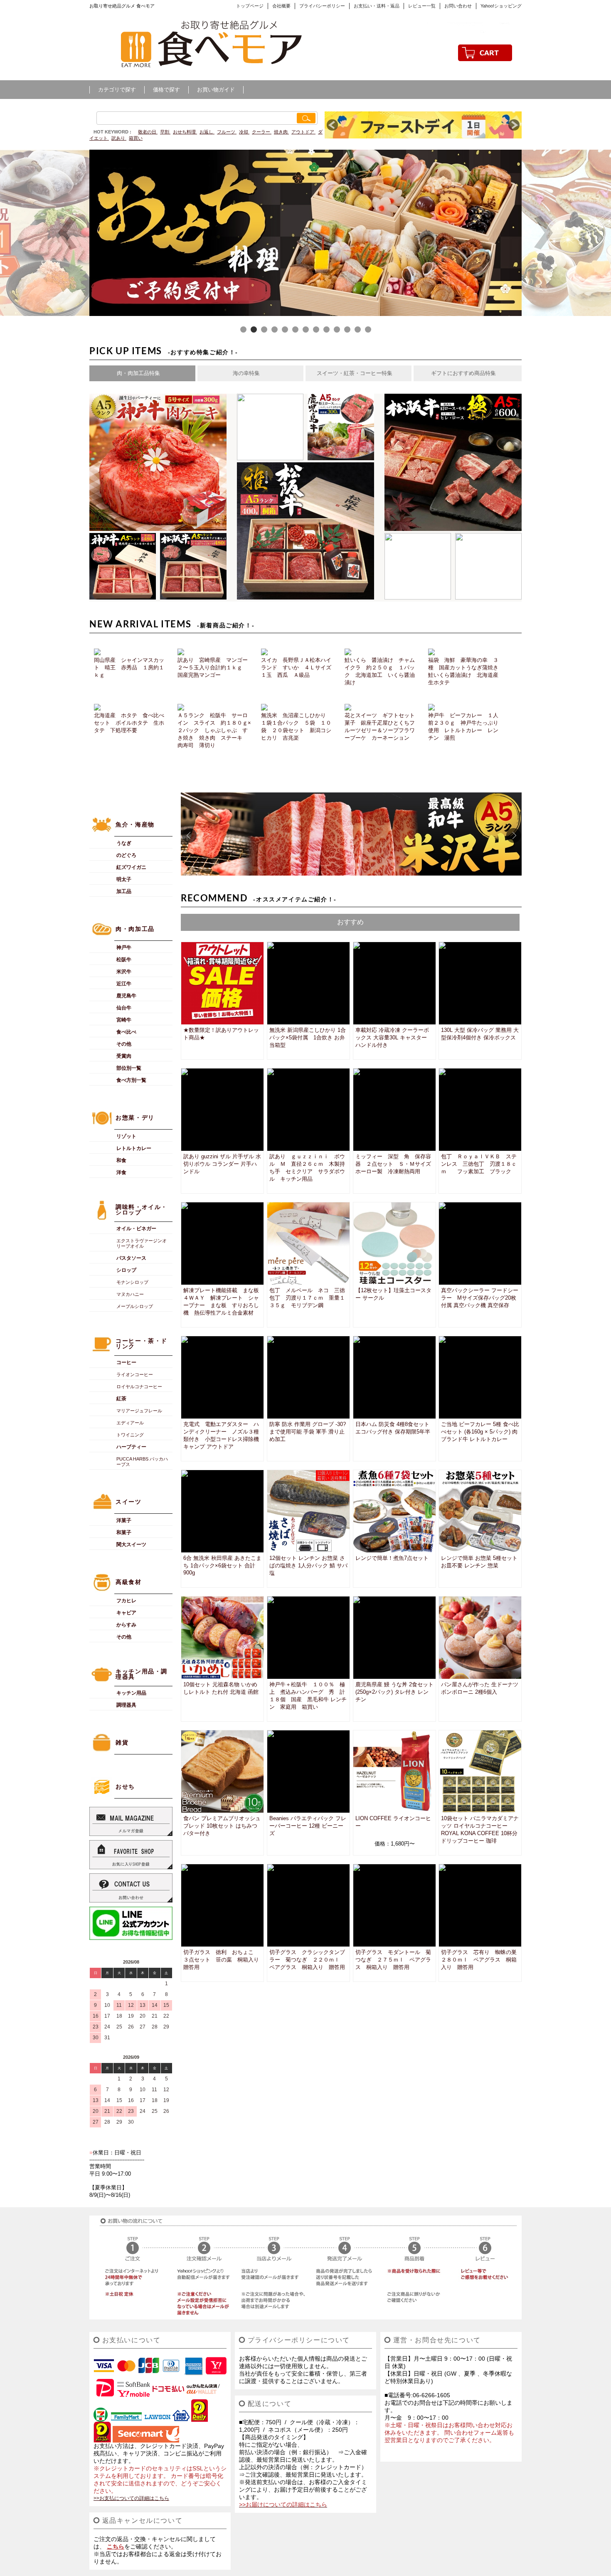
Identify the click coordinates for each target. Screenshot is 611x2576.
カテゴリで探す (117, 90)
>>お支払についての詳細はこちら (131, 2498)
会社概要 (281, 6)
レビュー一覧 (422, 6)
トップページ (250, 6)
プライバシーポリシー (322, 6)
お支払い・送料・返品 (377, 6)
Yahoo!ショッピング (501, 6)
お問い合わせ (458, 6)
